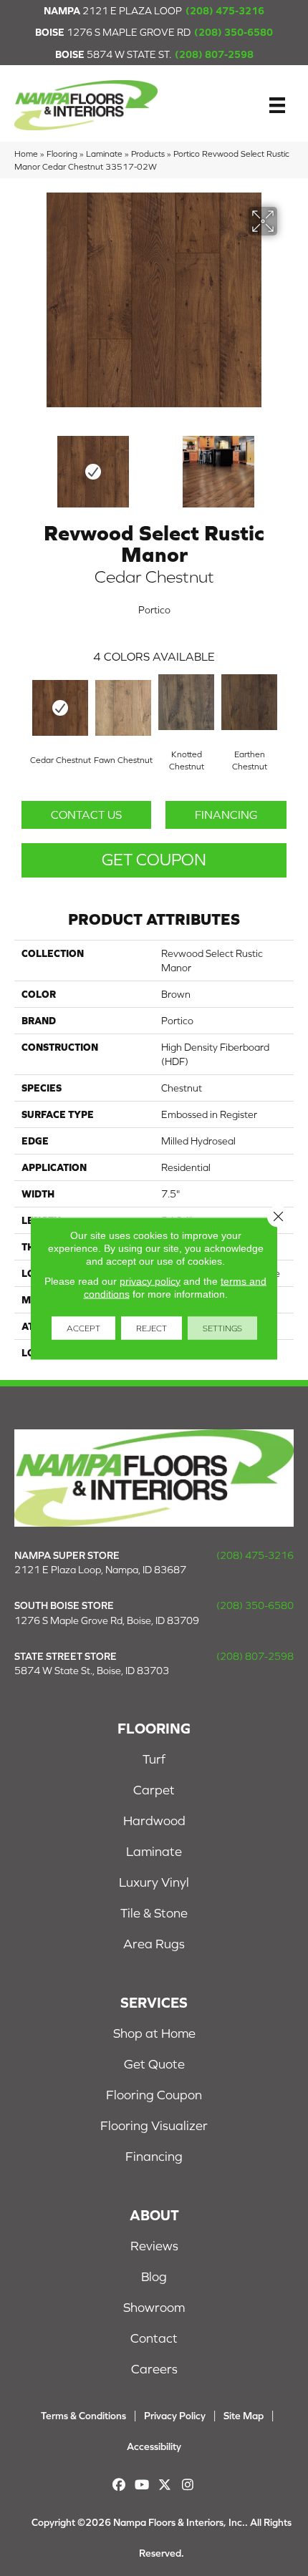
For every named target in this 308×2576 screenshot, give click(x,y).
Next (287, 465)
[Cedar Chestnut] (60, 708)
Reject (151, 1328)
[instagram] (188, 2485)
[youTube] (142, 2485)
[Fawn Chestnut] (123, 708)
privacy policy (150, 1280)
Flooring (62, 154)
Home (26, 154)
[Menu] (277, 105)
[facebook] (119, 2485)
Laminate (104, 154)
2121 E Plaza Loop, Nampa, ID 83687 (100, 1570)
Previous (21, 465)
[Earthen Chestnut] (249, 702)
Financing (226, 815)
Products (148, 154)
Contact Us (86, 815)
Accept (83, 1328)
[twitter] (165, 2485)
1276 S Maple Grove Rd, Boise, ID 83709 (107, 1620)
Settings (222, 1328)
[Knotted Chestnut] (186, 702)
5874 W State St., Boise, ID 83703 (92, 1671)
